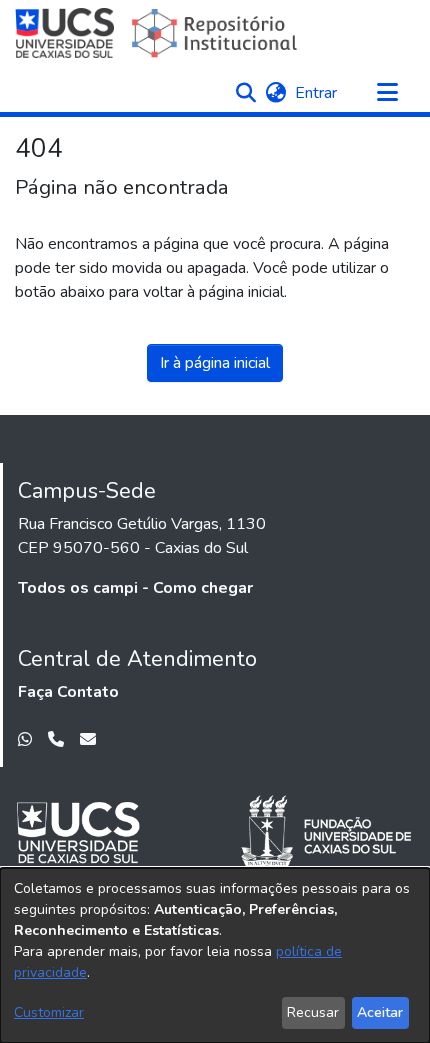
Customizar (49, 1012)
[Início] (158, 33)
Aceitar (380, 1012)
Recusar (313, 1012)
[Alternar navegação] (387, 93)
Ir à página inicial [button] (215, 363)
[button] (245, 93)
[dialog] (215, 955)
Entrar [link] (317, 93)
